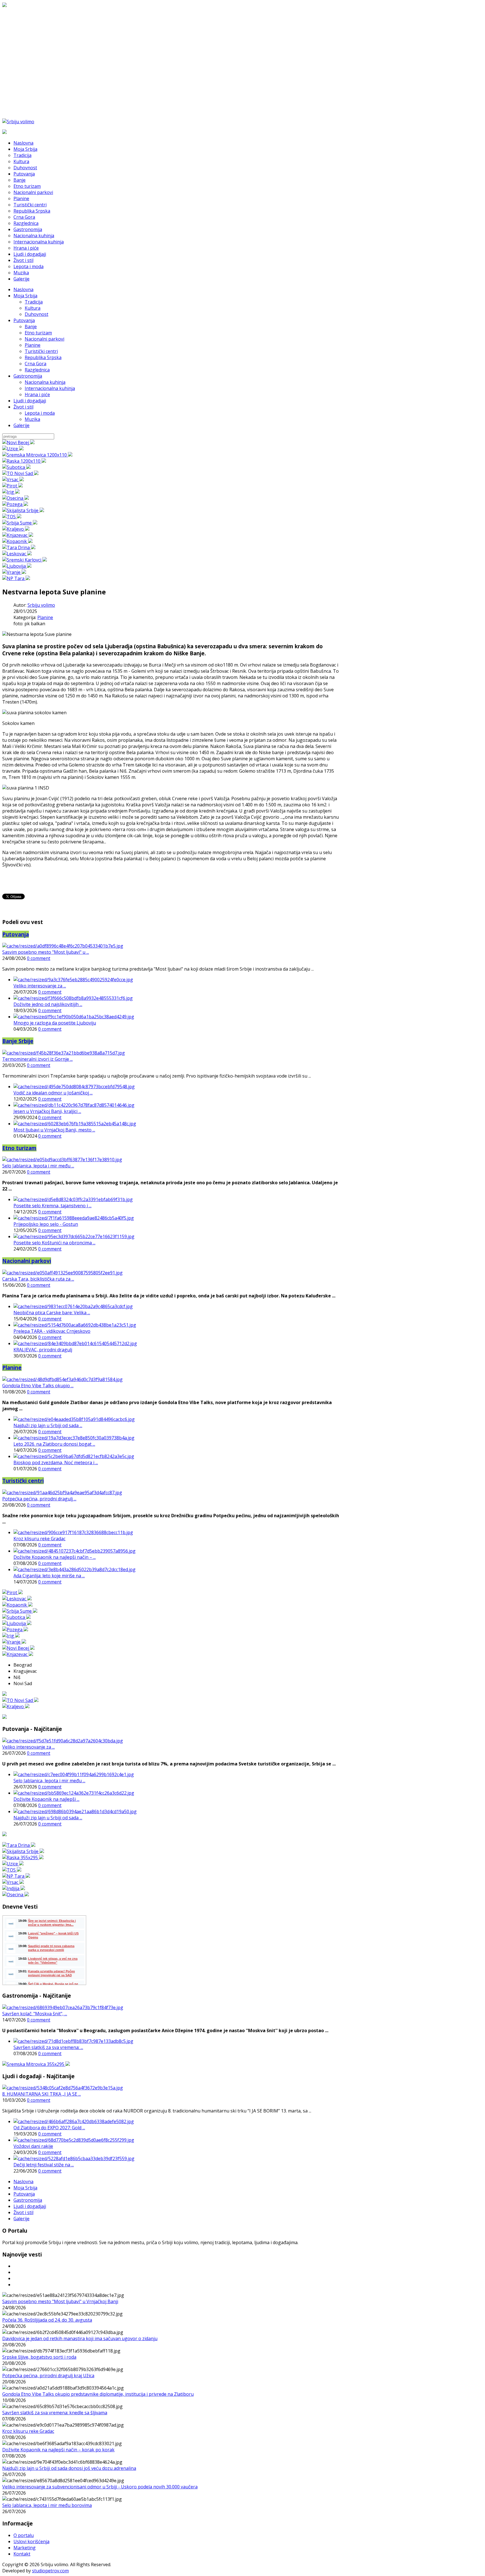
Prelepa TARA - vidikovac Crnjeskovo (52, 1331)
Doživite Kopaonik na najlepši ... (46, 1799)
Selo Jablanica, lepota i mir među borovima (47, 2505)
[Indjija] (14, 1888)
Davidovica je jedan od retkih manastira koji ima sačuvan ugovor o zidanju (80, 2338)
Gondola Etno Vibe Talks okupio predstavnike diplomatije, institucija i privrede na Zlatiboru (98, 2394)
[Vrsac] (13, 480)
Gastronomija (28, 376)
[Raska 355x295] (23, 1858)
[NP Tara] (16, 578)
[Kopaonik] (17, 541)
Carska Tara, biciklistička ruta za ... (38, 1279)
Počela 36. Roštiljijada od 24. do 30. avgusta (47, 2320)
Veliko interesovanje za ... (40, 986)
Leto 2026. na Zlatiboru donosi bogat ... (54, 1444)
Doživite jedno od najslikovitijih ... (48, 1004)
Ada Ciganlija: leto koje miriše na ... (49, 1576)
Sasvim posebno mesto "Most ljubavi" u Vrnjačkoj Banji (60, 2301)
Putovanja (24, 320)
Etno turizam (38, 333)
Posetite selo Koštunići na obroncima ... (54, 1243)
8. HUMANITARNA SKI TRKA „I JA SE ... (42, 2094)
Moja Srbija (25, 296)
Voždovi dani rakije (33, 2146)
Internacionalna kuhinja (50, 388)
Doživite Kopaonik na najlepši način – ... (55, 1557)
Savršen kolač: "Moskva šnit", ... (35, 2014)
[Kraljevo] (16, 529)
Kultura (33, 308)
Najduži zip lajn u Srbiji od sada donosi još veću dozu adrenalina (69, 2468)
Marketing (25, 2548)
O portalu (24, 2535)
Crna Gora (36, 364)
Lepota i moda (40, 413)
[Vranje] (14, 572)
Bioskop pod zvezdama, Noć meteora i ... (56, 1462)
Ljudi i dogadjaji (30, 401)
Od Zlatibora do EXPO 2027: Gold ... (49, 2128)
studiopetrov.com (50, 2571)
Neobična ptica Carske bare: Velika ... (52, 1313)
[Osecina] (16, 498)
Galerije (21, 425)
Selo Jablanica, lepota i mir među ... (38, 1166)
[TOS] (12, 517)
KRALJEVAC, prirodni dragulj (43, 1350)
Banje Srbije (18, 1041)
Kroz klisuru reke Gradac (39, 1539)
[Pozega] (15, 504)
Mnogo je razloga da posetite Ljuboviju (55, 1023)
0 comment (39, 958)
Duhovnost (36, 314)
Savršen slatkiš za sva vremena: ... (48, 2047)
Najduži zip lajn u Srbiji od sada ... (48, 1425)
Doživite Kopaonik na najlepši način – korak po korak (58, 2450)
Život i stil (23, 407)
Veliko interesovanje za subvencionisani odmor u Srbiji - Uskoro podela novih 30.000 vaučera (100, 2487)
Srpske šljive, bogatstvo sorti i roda (39, 2357)
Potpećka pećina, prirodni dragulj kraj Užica (48, 2376)
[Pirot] (12, 486)
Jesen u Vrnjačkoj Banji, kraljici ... (47, 1111)
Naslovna (23, 289)
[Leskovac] (17, 554)
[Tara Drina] (19, 547)
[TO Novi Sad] (20, 473)
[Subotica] (16, 467)
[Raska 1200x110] (24, 461)
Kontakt (22, 2554)
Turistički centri (41, 351)
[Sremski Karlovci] (25, 560)
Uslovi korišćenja (31, 2541)
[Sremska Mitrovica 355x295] (36, 2064)
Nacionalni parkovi (44, 339)
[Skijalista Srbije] (23, 510)
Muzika (32, 419)
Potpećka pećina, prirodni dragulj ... (39, 1499)
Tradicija (34, 302)
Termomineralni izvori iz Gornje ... (37, 1059)
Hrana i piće (37, 394)
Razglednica (37, 370)
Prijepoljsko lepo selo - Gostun (46, 1224)
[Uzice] (13, 449)
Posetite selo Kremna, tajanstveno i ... (52, 1206)
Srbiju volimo (41, 605)
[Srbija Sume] (20, 523)
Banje (31, 327)
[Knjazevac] (18, 535)
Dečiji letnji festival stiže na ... (44, 2165)
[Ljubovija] (17, 566)
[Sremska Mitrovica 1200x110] (37, 455)
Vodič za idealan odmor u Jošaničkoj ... (53, 1093)
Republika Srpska (43, 357)
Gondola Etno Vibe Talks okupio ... (38, 1386)
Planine (33, 345)
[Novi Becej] (18, 442)
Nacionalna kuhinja (45, 382)
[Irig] (11, 492)
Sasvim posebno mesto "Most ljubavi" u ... (46, 952)
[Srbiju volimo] (18, 122)
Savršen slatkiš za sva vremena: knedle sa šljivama (55, 2413)
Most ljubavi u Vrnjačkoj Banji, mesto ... (54, 1130)
